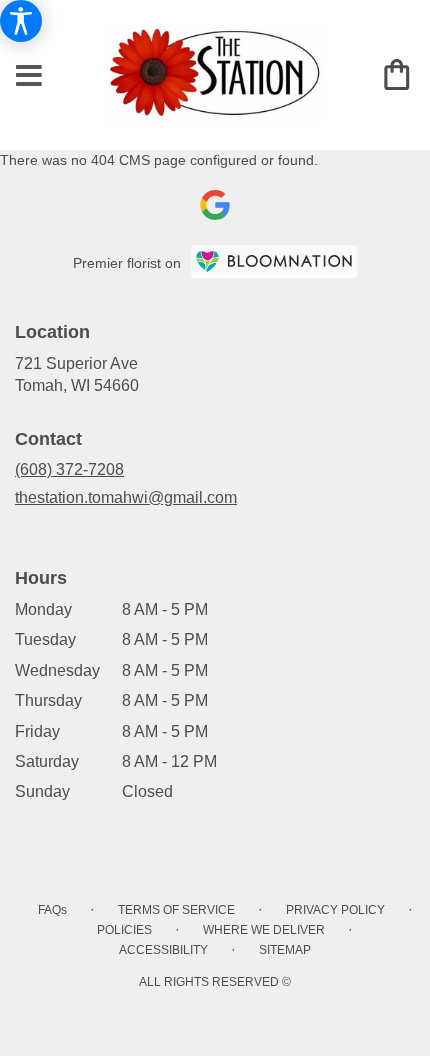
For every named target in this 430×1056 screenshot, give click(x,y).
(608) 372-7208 (69, 469)
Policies (124, 930)
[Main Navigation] (29, 77)
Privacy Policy (335, 910)
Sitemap (285, 950)
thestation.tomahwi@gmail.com (126, 497)
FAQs (52, 910)
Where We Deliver (264, 930)
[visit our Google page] (215, 205)
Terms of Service (176, 910)
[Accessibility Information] (21, 21)
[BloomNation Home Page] (274, 261)
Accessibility (163, 950)
